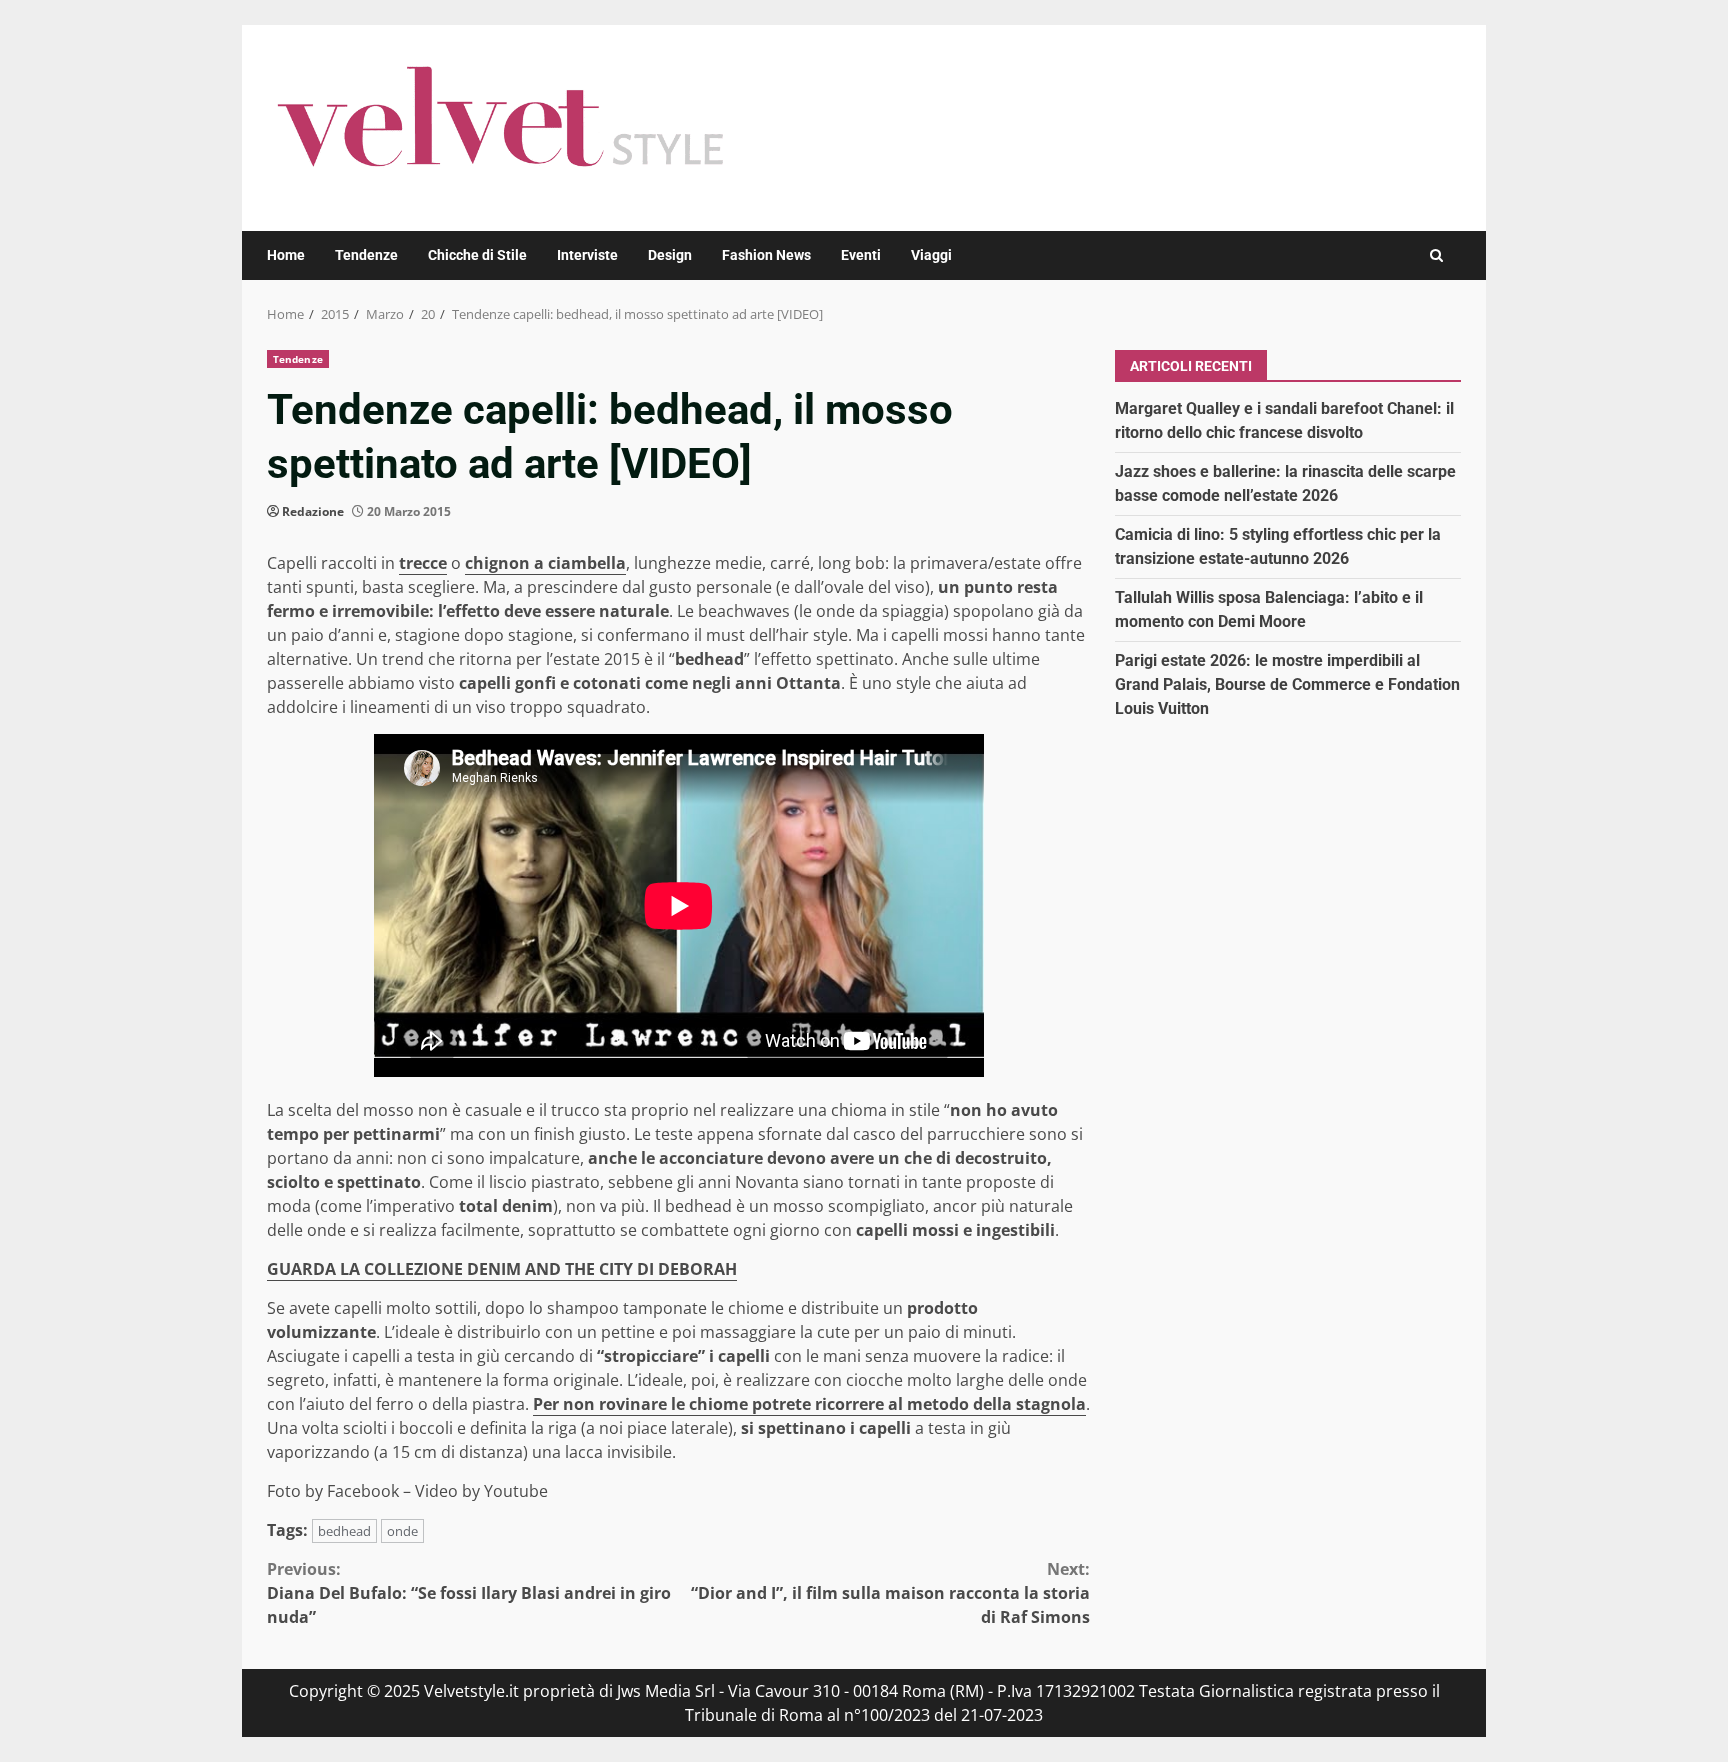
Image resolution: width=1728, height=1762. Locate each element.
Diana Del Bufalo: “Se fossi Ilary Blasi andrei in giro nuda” (469, 1593)
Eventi (861, 255)
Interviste (587, 255)
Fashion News (766, 255)
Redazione (313, 511)
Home (286, 255)
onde (402, 1531)
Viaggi (931, 255)
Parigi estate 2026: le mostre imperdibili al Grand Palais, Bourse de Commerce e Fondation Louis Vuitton (1287, 683)
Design (670, 255)
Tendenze (366, 255)
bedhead (344, 1531)
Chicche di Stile (477, 255)
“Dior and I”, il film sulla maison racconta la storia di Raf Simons (890, 1593)
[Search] (1436, 255)
